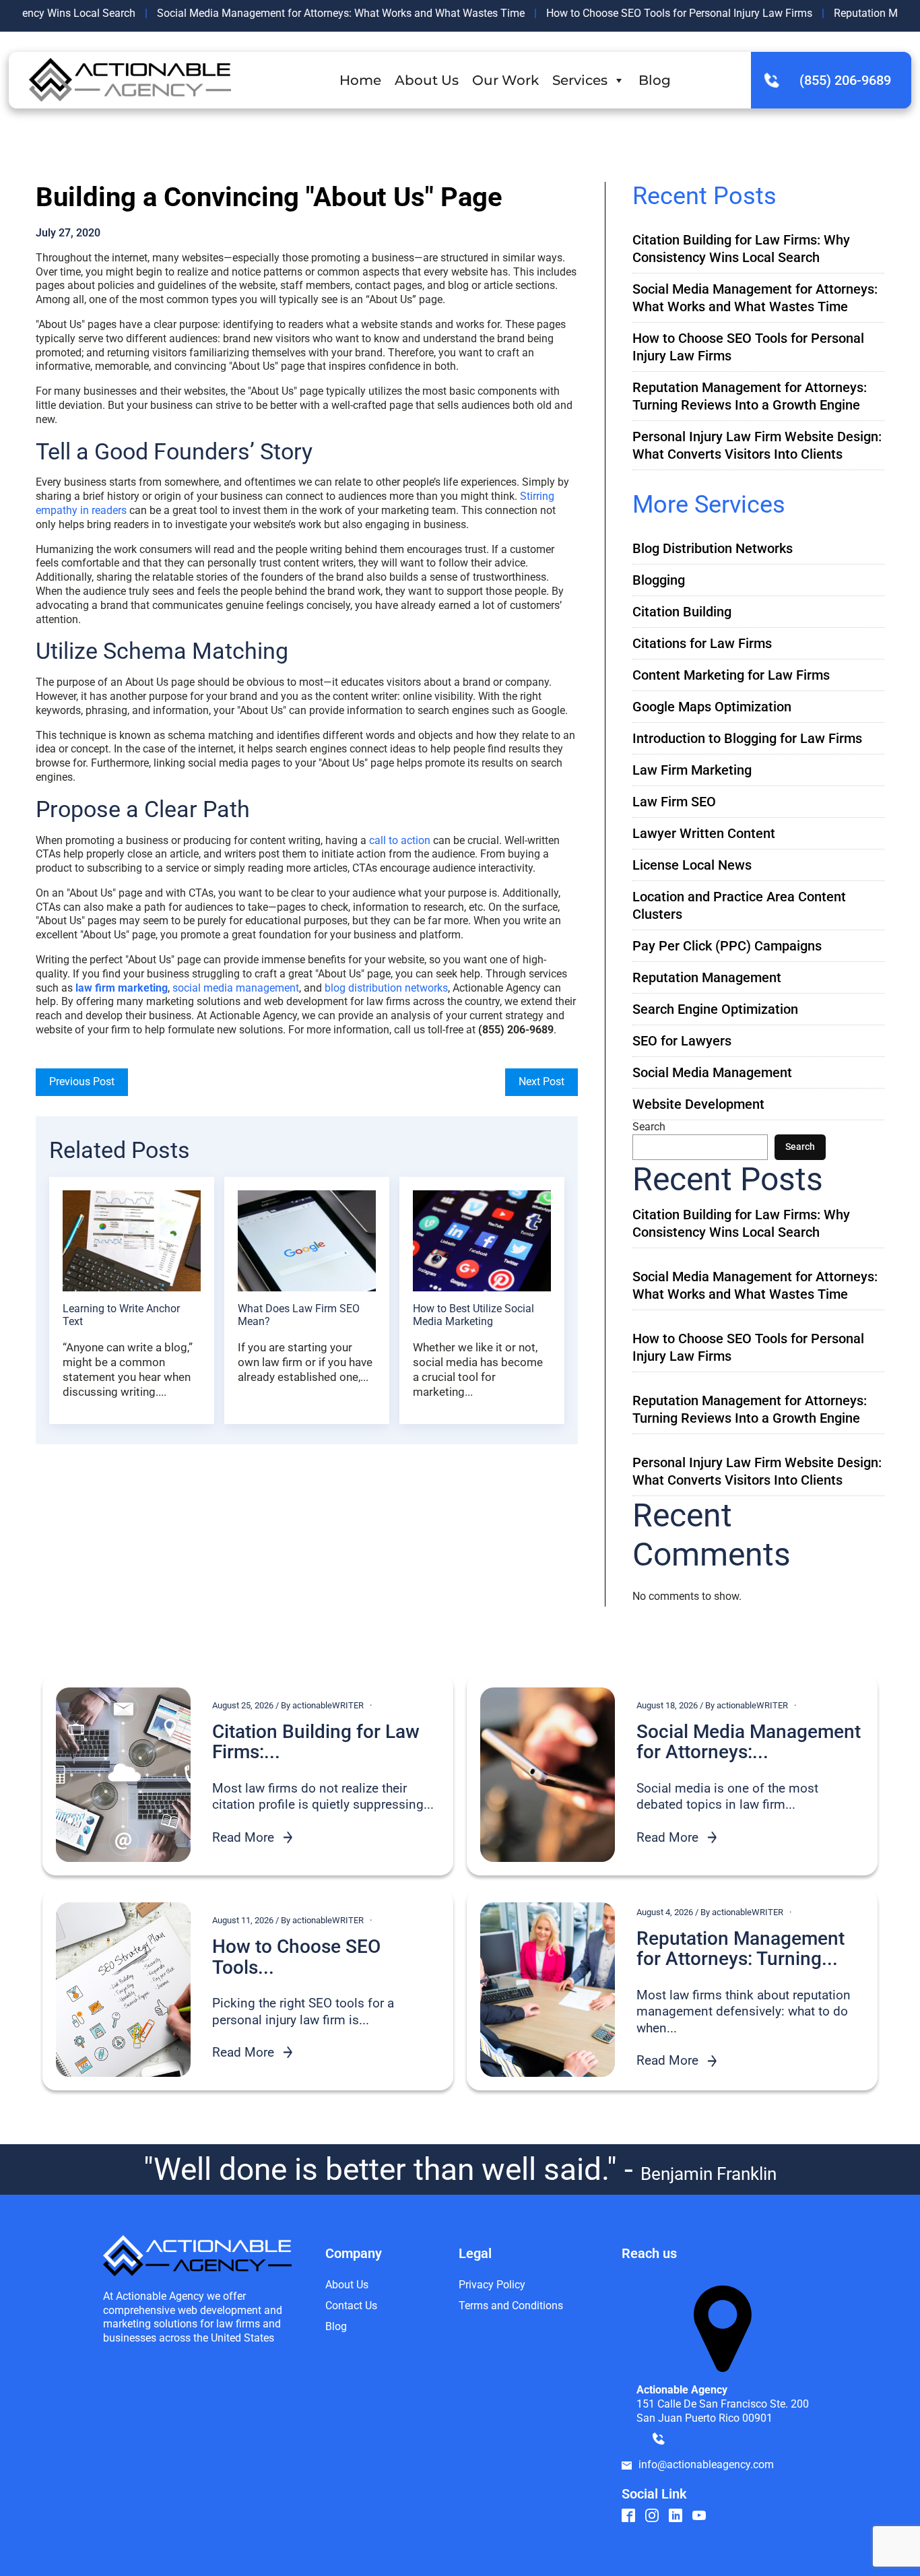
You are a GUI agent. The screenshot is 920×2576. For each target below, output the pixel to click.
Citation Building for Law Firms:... (316, 1743)
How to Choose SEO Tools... (296, 1958)
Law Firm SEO (674, 802)
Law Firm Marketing (692, 770)
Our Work (505, 80)
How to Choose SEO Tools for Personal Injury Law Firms (629, 13)
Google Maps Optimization (712, 707)
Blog (655, 80)
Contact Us (351, 2306)
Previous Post (82, 1082)
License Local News (692, 865)
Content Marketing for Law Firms (731, 675)
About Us (427, 80)
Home (360, 80)
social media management (236, 988)
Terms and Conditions (511, 2306)
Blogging (659, 580)
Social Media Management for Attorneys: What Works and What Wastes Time (290, 13)
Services (580, 80)
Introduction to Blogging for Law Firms (747, 738)
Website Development (698, 1104)
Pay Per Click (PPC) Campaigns (727, 946)
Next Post (541, 1082)
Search (649, 1127)
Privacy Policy (492, 2285)
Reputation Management (707, 977)
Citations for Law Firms (702, 643)
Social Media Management (712, 1072)
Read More (243, 1837)
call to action (400, 840)
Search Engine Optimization (715, 1009)
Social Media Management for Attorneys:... (749, 1743)
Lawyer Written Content (704, 833)
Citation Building (682, 612)
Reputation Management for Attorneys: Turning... (741, 1950)
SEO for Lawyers (682, 1041)
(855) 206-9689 (845, 80)
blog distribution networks (386, 988)
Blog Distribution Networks (713, 548)
